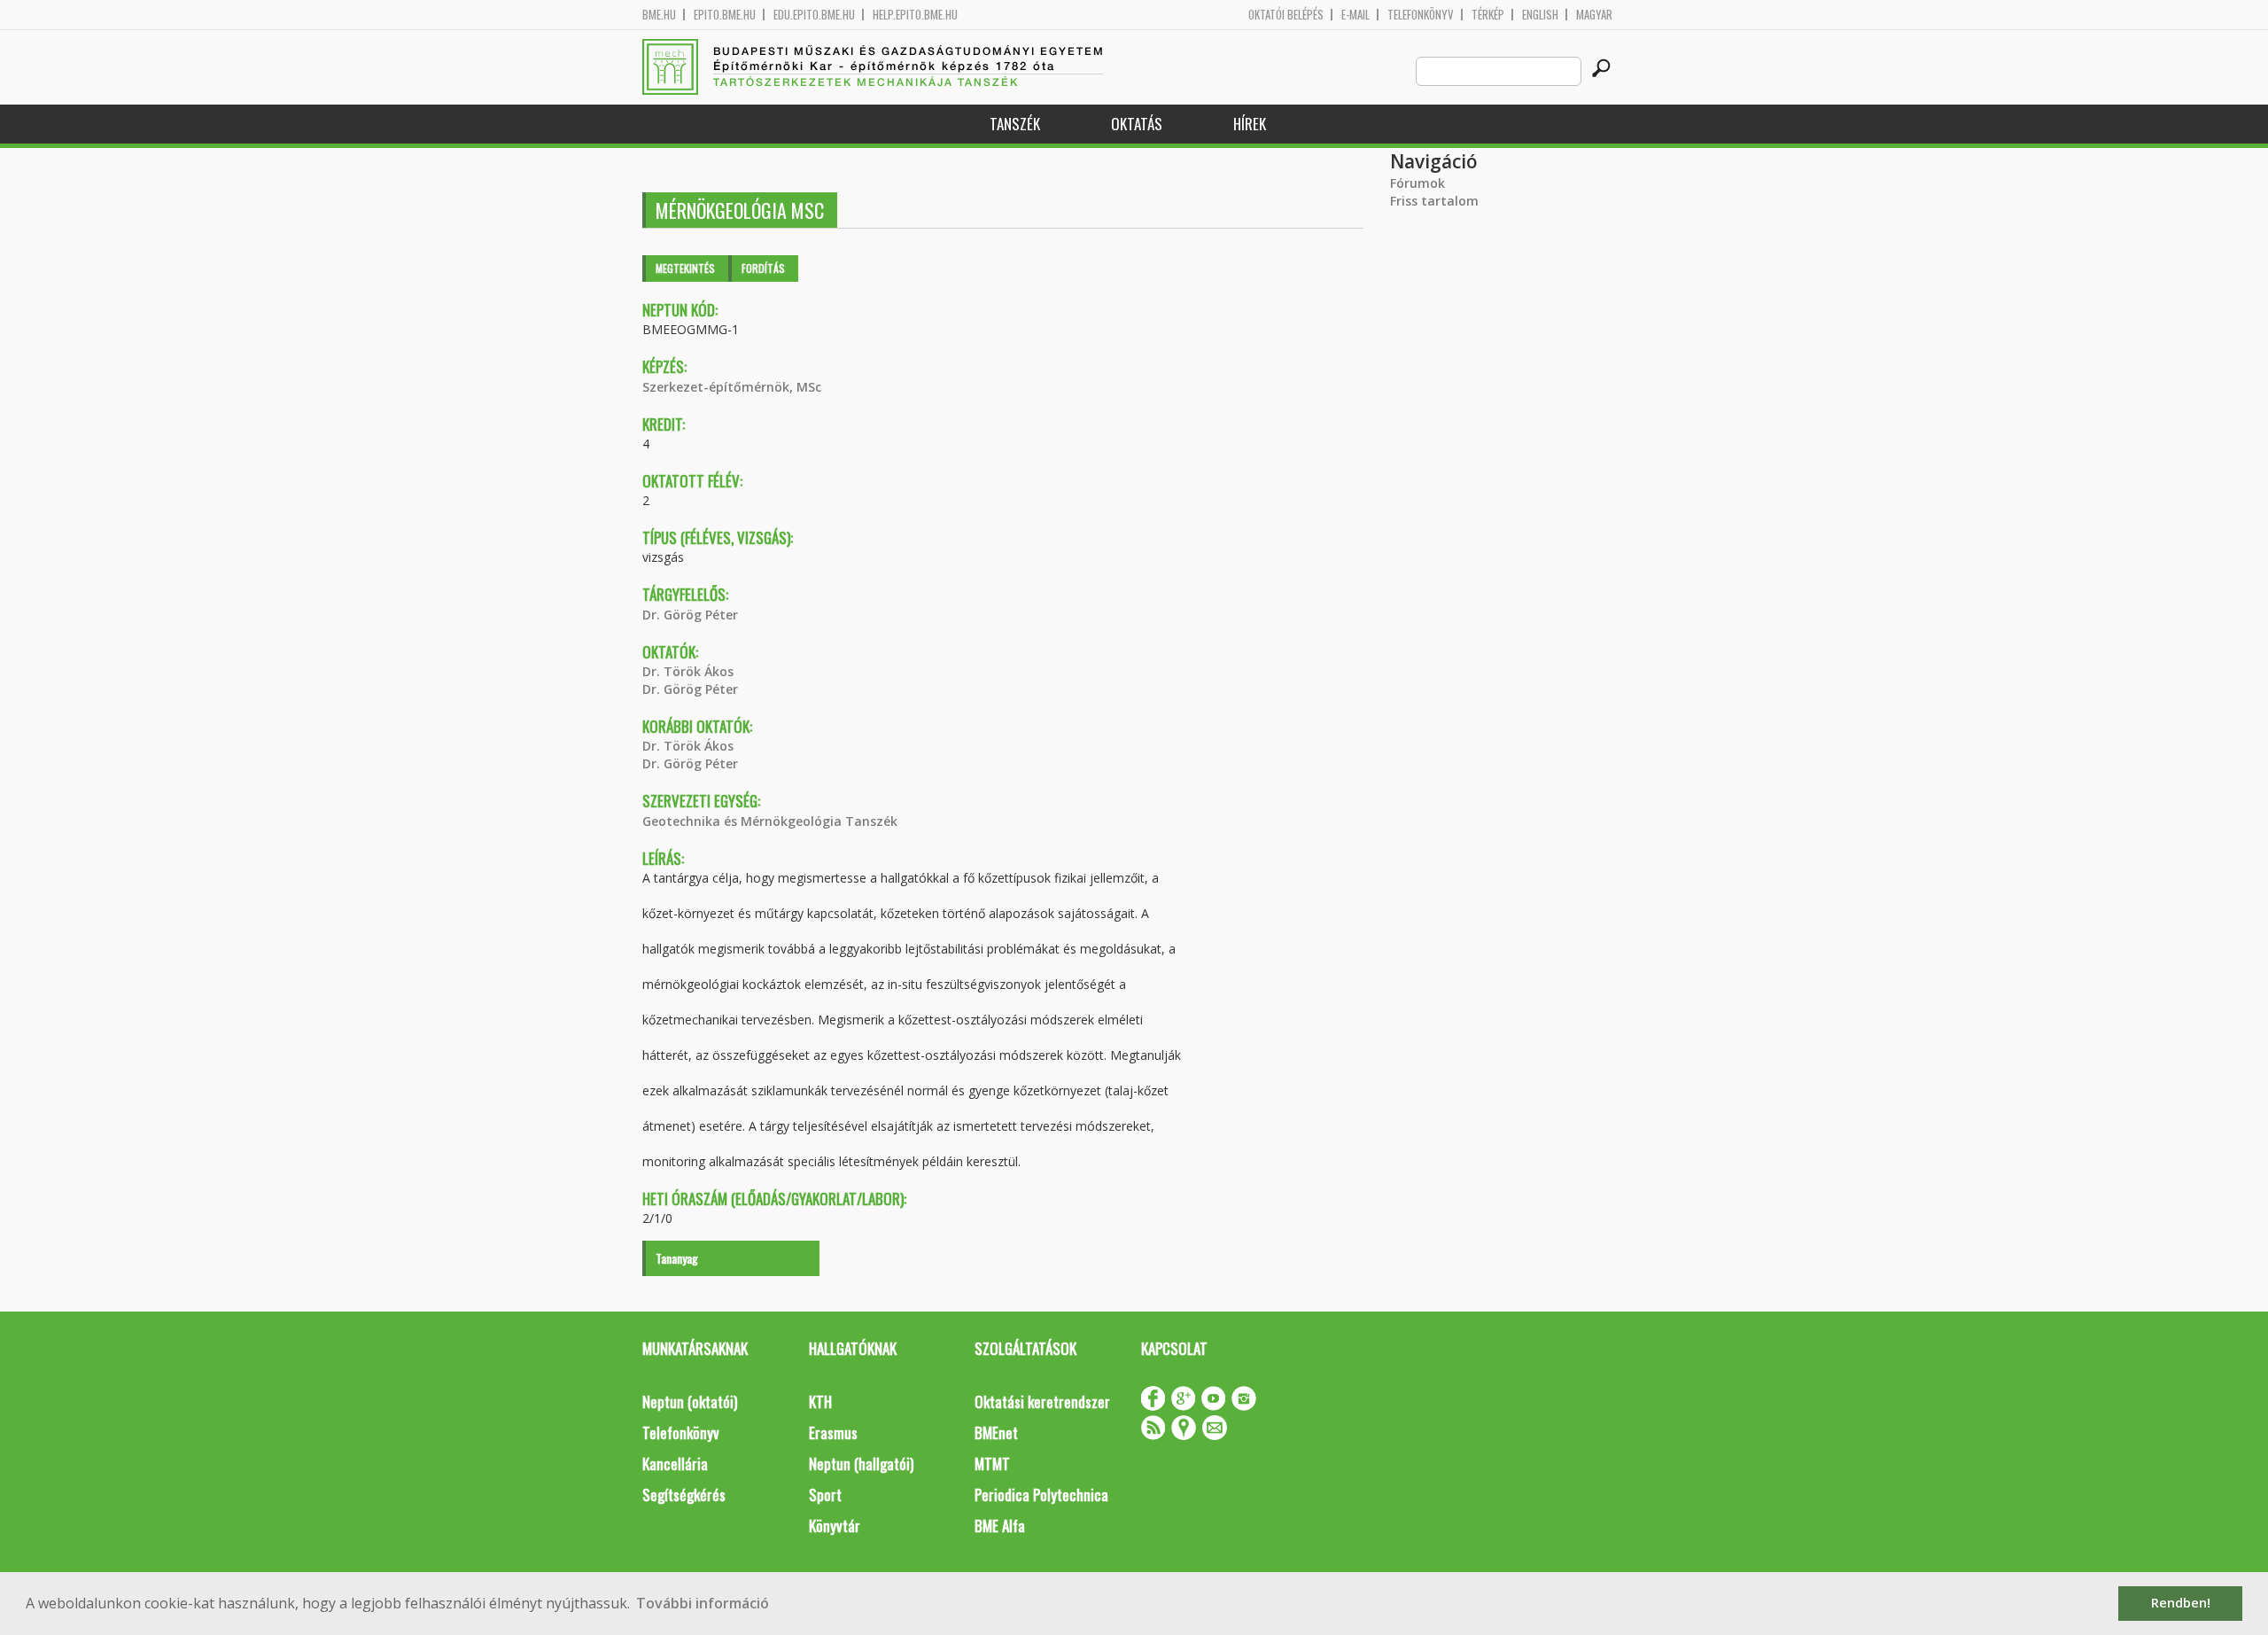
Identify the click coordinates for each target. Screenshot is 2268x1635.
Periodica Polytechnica (1041, 1495)
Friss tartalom (1434, 201)
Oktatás (1137, 124)
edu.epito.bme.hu (814, 15)
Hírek (1250, 124)
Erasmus (833, 1433)
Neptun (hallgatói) (861, 1464)
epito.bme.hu (725, 15)
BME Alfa (1000, 1526)
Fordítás (763, 268)
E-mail (1355, 15)
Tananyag (677, 1258)
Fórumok (1417, 183)
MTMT (992, 1464)
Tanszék (1015, 124)
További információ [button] (703, 1603)
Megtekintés (685, 268)
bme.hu (659, 15)
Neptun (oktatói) (690, 1401)
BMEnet (996, 1433)
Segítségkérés (684, 1495)
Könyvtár (835, 1526)
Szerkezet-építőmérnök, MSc (732, 387)
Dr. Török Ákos (688, 671)
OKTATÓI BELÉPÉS (1286, 15)
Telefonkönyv (1421, 15)
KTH (820, 1401)
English (1540, 15)
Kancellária (675, 1464)
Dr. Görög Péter (690, 615)
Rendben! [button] (2181, 1603)
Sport (825, 1495)
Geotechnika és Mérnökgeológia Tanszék (770, 821)
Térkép (1488, 15)
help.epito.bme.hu (915, 15)
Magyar (1594, 15)
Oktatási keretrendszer (1042, 1401)
